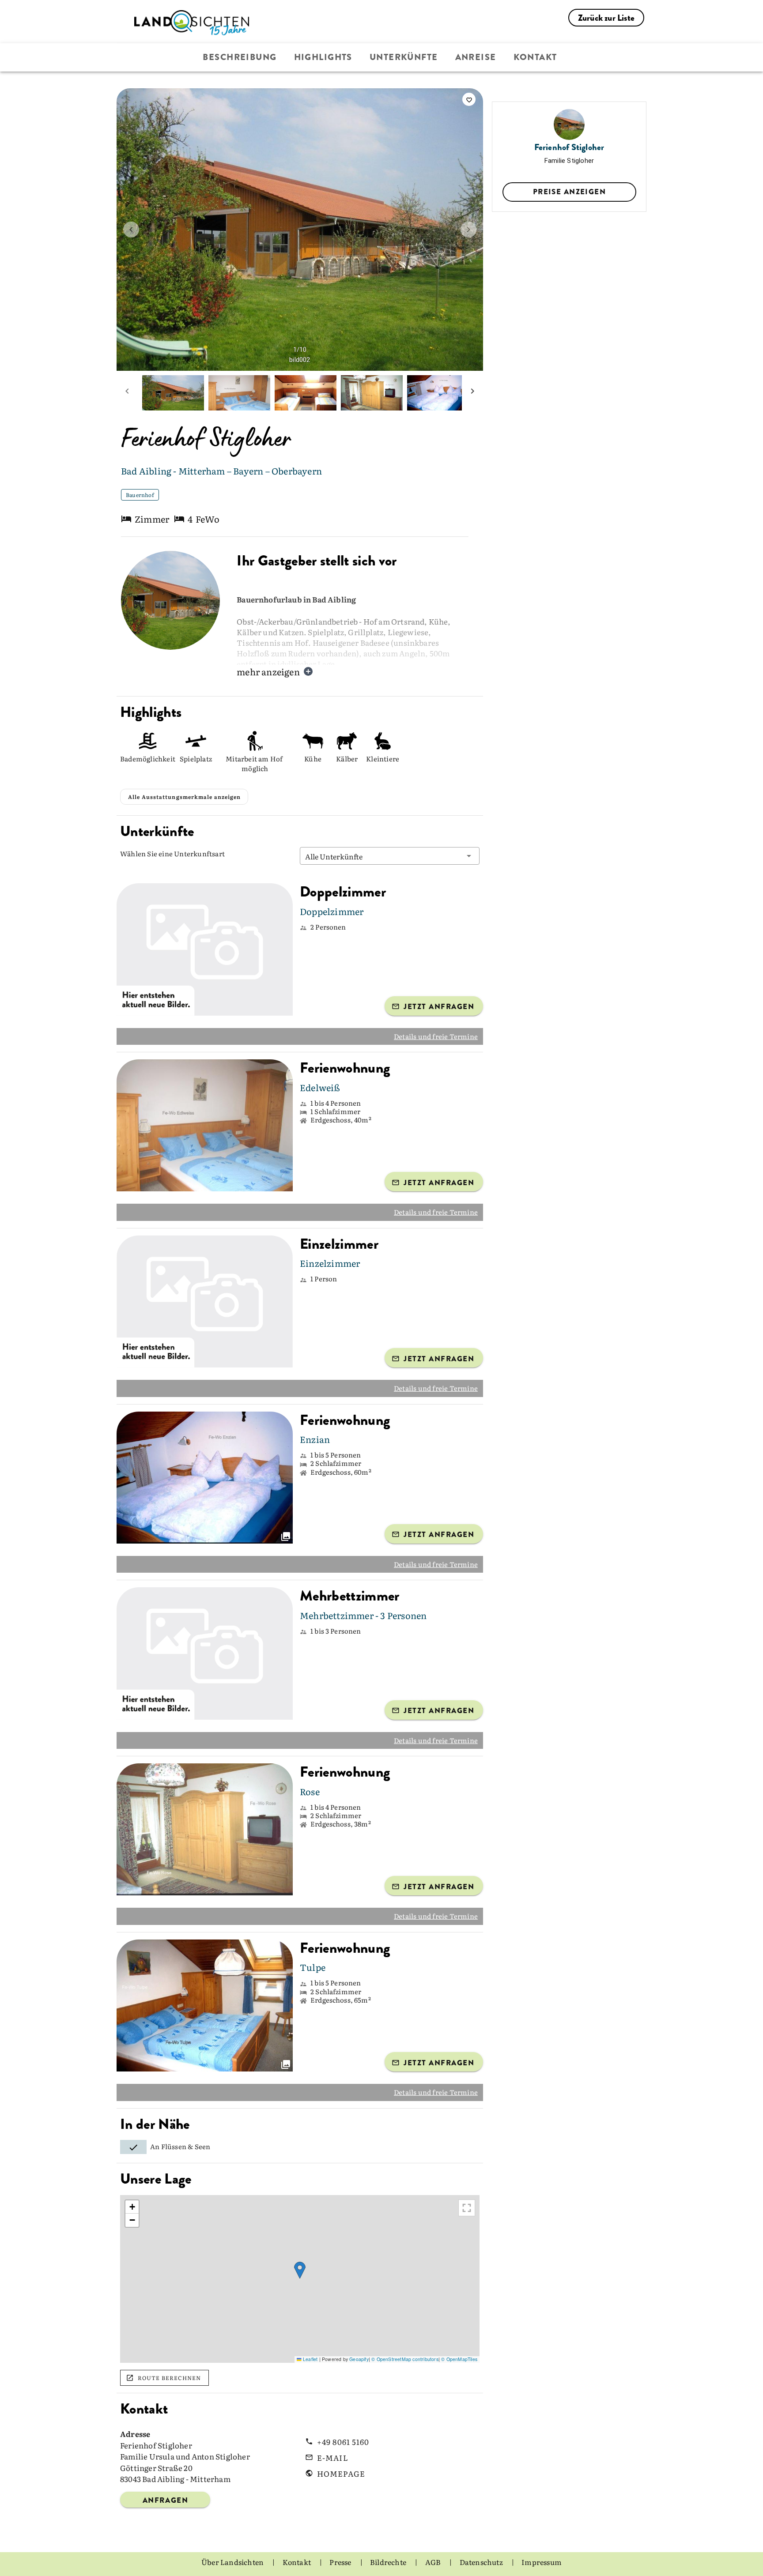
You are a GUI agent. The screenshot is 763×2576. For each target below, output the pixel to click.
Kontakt (535, 57)
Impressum (542, 2562)
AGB (434, 2562)
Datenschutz (482, 2562)
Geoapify (359, 2359)
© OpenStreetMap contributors (405, 2359)
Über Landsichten (233, 2562)
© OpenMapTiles (459, 2359)
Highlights (323, 57)
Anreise (476, 57)
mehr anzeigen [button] (268, 671)
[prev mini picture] (127, 393)
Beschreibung (240, 57)
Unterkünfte (404, 57)
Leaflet (310, 2359)
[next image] (468, 230)
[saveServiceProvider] (469, 99)
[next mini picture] (472, 393)
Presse (341, 2562)
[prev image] (131, 230)
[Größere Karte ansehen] (467, 2208)
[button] (390, 856)
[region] (300, 2279)
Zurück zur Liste (606, 18)
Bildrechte (389, 2562)
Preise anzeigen (569, 192)
